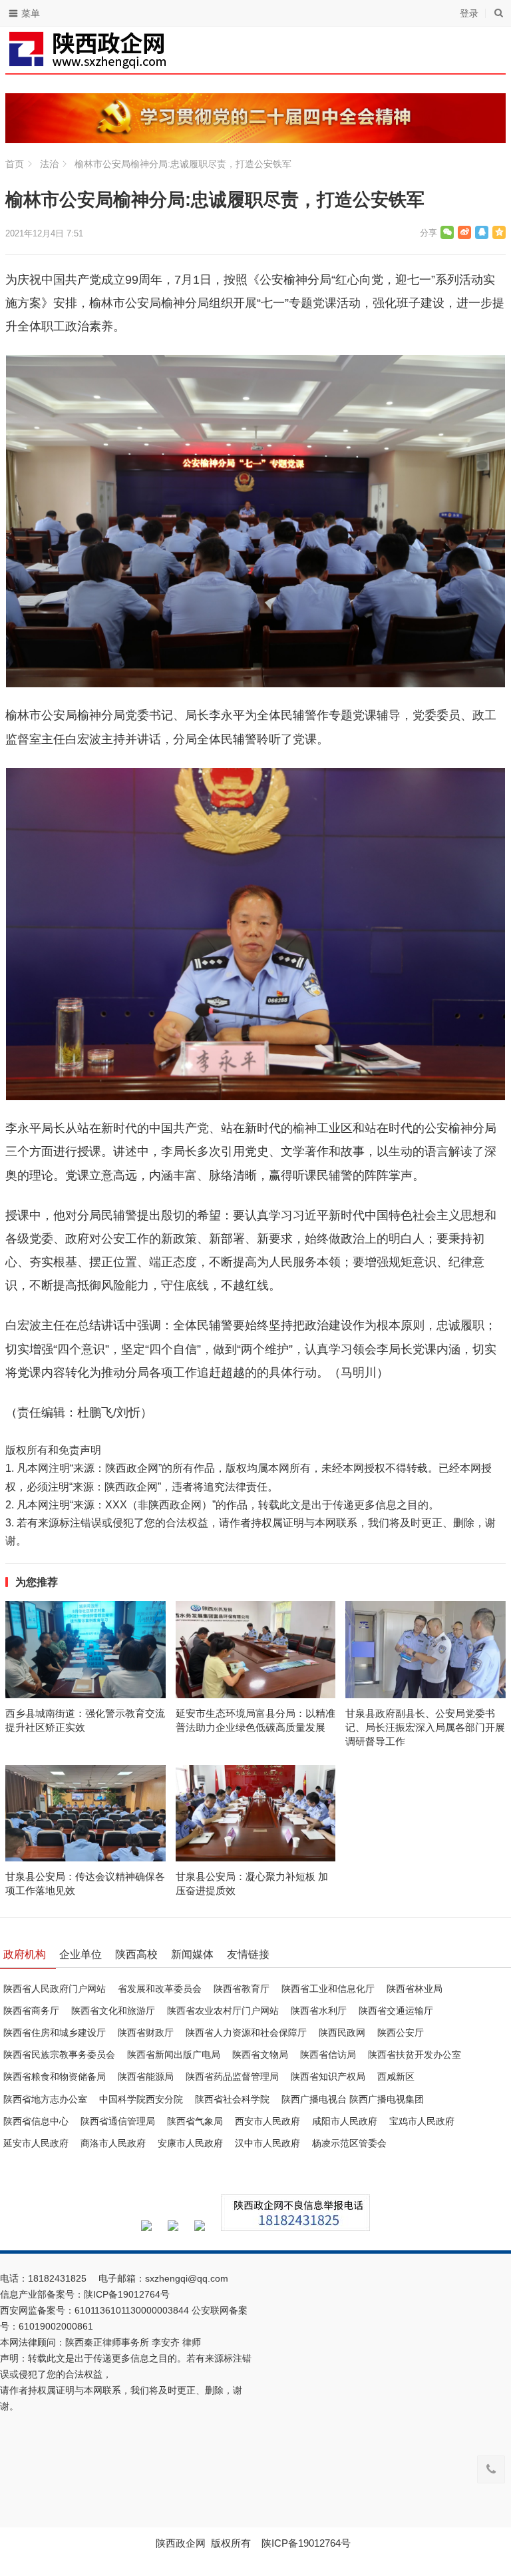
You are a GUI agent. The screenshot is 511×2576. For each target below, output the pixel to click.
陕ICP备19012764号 (128, 2294)
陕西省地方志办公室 (45, 2099)
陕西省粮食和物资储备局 (55, 2077)
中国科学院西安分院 (141, 2099)
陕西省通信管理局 (118, 2121)
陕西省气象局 (195, 2121)
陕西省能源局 (146, 2077)
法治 (49, 164)
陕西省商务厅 (31, 2011)
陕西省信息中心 (36, 2121)
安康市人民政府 (190, 2143)
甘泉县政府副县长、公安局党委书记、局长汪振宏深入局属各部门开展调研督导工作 (425, 1727)
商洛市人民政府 (113, 2143)
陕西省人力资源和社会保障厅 (246, 2033)
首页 (15, 164)
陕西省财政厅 (146, 2033)
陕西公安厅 (401, 2033)
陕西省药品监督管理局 (232, 2077)
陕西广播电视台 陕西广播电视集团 (353, 2099)
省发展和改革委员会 (160, 1989)
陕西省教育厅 (242, 1989)
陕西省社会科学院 (232, 2099)
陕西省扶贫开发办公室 (415, 2055)
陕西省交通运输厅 (396, 2011)
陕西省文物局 (260, 2055)
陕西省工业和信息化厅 (328, 1989)
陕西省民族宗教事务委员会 (59, 2055)
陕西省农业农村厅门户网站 (223, 2011)
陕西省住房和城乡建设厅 (55, 2033)
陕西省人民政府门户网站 (55, 1989)
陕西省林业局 (415, 1989)
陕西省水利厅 (319, 2011)
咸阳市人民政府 (345, 2121)
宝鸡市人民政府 (422, 2121)
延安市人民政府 (36, 2143)
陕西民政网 (342, 2033)
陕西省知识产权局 (328, 2077)
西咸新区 (396, 2077)
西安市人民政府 (267, 2121)
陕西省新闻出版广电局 (174, 2055)
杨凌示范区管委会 (349, 2143)
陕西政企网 (181, 2543)
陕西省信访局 (328, 2055)
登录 (469, 13)
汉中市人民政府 (267, 2143)
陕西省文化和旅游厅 (113, 2011)
